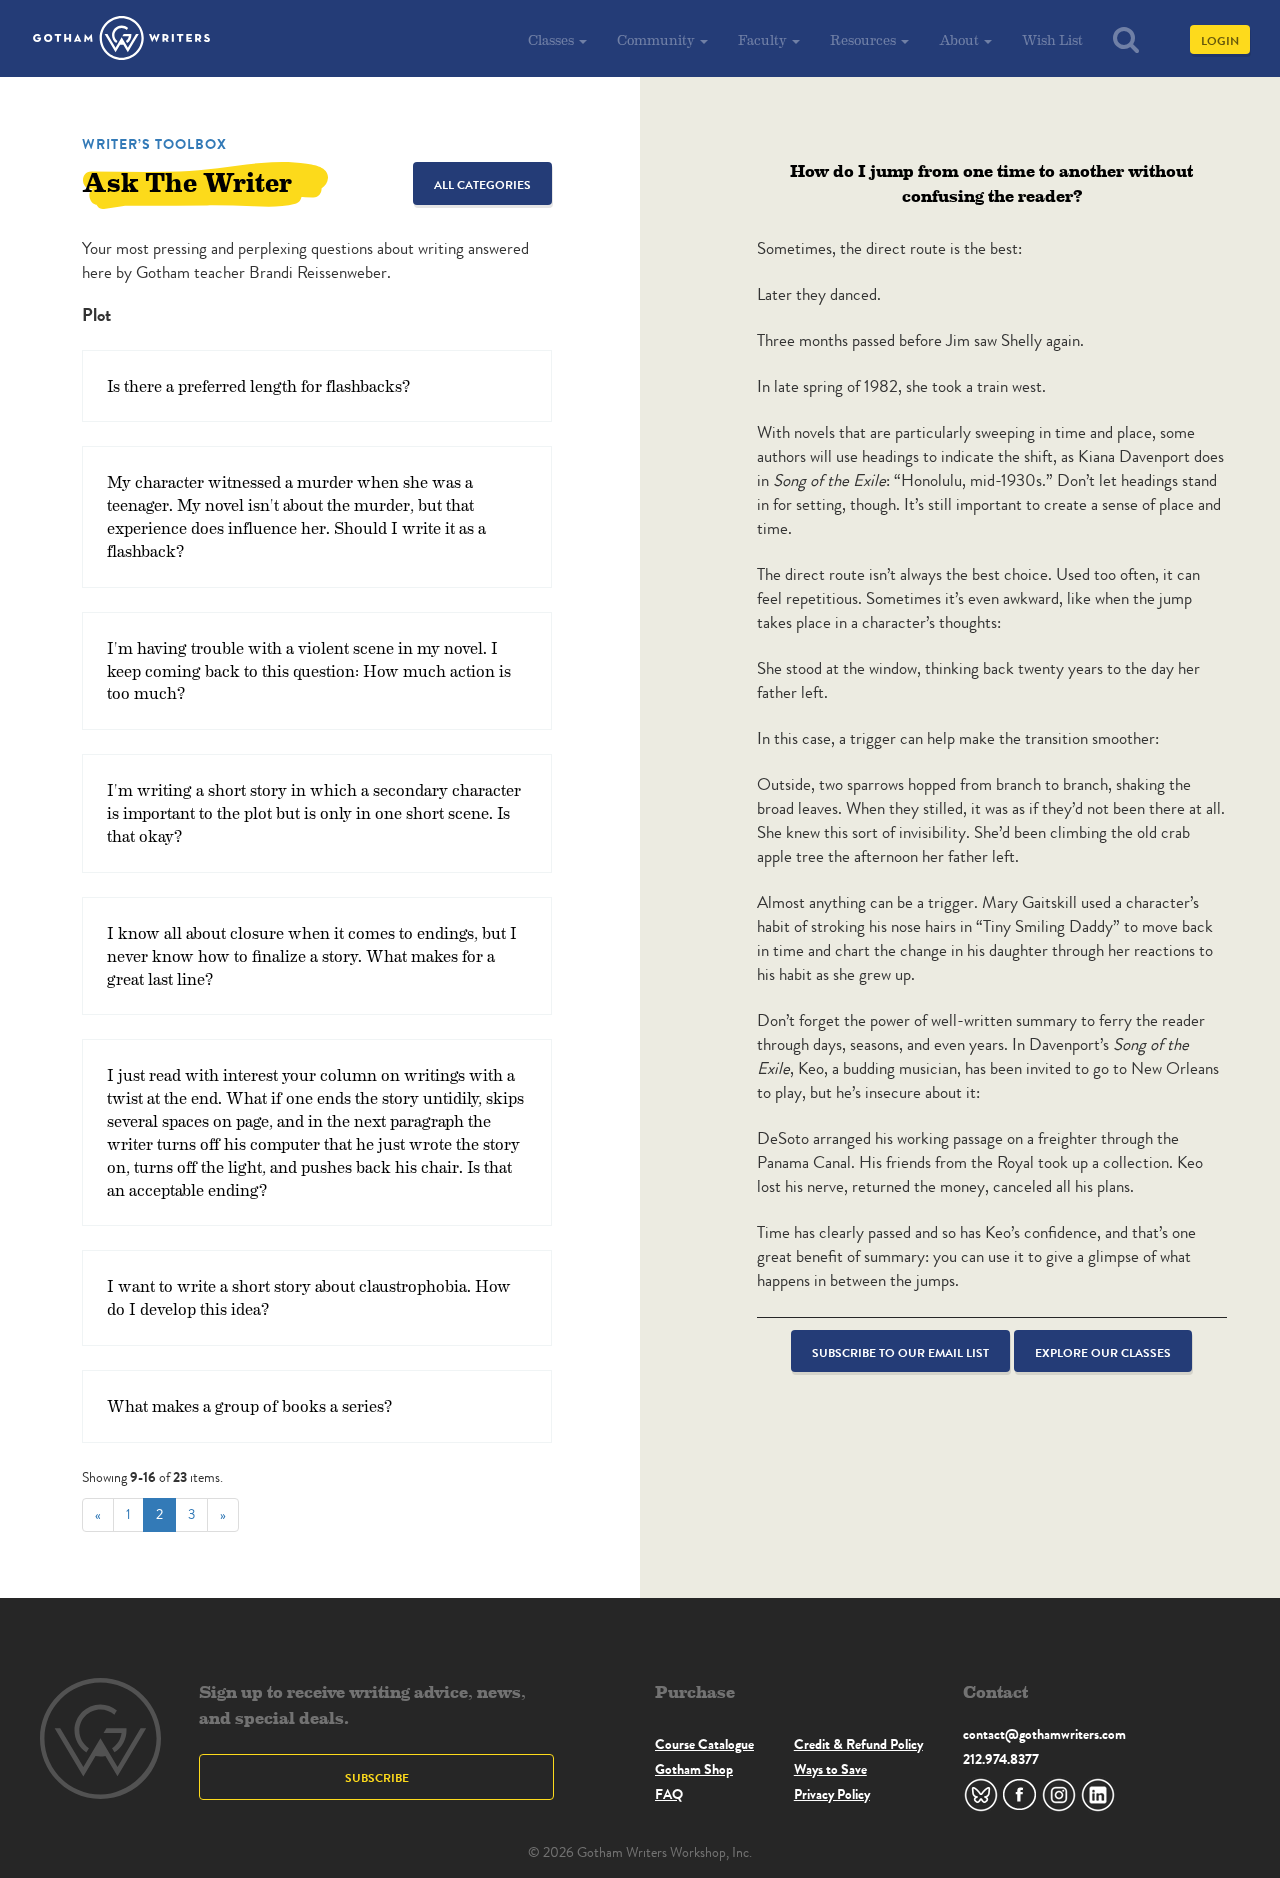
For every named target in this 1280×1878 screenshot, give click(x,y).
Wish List (1052, 39)
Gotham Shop (694, 1769)
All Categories (482, 184)
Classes (552, 39)
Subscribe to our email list (900, 1352)
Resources (864, 39)
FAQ (669, 1794)
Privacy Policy (832, 1794)
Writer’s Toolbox (154, 144)
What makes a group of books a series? (249, 1405)
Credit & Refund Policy (858, 1744)
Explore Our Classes (1103, 1352)
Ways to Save (830, 1769)
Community (657, 39)
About (960, 39)
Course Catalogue (704, 1744)
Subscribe (377, 1777)
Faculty (764, 39)
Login (1220, 40)
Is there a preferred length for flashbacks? (258, 385)
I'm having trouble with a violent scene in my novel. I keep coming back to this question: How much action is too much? (309, 670)
